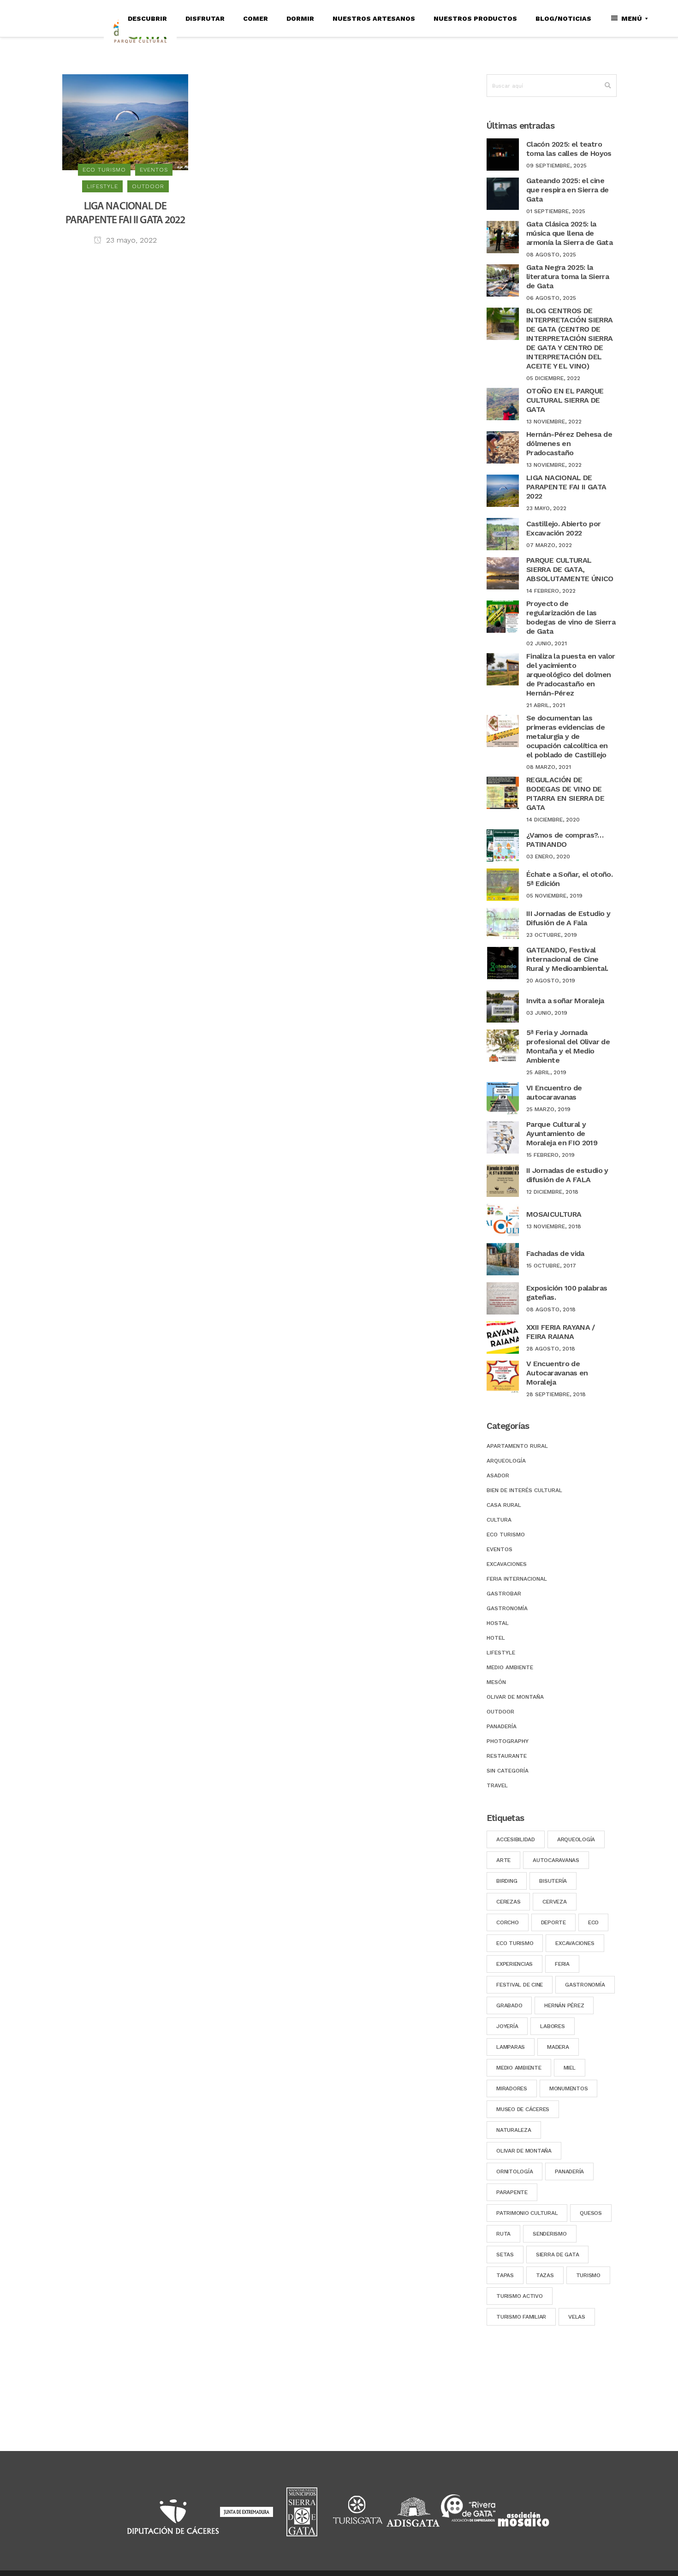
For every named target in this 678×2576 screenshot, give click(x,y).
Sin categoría (508, 1771)
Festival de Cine (520, 1985)
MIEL (570, 2068)
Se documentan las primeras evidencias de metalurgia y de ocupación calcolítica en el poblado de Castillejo (567, 736)
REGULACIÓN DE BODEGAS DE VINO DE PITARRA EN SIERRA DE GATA (565, 794)
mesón (496, 1682)
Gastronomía (507, 1608)
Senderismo (550, 2234)
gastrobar (504, 1594)
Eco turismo (506, 1535)
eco (593, 1922)
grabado (509, 2005)
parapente (512, 2192)
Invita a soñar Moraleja (565, 1001)
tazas (545, 2275)
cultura (499, 1520)
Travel (497, 1785)
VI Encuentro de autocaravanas (554, 1092)
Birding (507, 1881)
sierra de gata (558, 2255)
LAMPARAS (511, 2047)
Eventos (500, 1549)
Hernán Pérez (564, 2005)
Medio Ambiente (510, 1667)
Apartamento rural (517, 1446)
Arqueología (506, 1461)
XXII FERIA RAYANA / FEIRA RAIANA (561, 1332)
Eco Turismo (515, 1943)
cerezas (508, 1902)
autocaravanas (556, 1860)
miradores (512, 2088)
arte (503, 1860)
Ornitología (514, 2171)
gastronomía (585, 1985)
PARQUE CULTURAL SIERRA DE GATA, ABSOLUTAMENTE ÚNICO (570, 569)
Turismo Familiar (521, 2317)
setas (505, 2255)
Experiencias (514, 1964)
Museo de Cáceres (523, 2109)
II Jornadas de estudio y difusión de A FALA (567, 1175)
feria (562, 1964)
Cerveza (554, 1902)
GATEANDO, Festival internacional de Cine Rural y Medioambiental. (567, 959)
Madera (558, 2047)
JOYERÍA (507, 2026)
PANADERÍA (569, 2171)
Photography (508, 1741)
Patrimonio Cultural (527, 2213)
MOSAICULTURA (554, 1214)
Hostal (498, 1623)
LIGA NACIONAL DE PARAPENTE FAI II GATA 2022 (566, 487)
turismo (588, 2275)
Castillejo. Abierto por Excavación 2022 (563, 528)
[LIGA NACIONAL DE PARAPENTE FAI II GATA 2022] (125, 122)
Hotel (496, 1638)
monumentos (569, 2088)
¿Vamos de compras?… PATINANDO (565, 840)
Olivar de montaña (515, 1697)
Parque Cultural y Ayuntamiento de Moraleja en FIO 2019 (562, 1133)
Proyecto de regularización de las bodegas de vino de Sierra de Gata (571, 617)
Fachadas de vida (555, 1253)
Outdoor (500, 1712)
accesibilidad (516, 1839)
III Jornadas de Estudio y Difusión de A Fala (568, 918)
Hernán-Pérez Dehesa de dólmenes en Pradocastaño (569, 443)
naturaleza (514, 2130)
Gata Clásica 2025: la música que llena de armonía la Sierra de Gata (569, 233)
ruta (503, 2234)
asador (498, 1475)
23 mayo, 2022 (130, 240)
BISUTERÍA (553, 1881)
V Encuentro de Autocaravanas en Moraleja (557, 1373)
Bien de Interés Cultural (524, 1490)
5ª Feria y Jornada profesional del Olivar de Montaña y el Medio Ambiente (568, 1046)
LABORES (552, 2026)
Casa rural (504, 1505)
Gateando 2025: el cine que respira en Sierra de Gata (568, 190)
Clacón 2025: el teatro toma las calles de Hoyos (569, 149)
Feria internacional (517, 1579)
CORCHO (508, 1922)
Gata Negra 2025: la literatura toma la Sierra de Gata (568, 277)
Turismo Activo (520, 2296)
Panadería (502, 1726)
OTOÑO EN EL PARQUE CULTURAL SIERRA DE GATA (565, 400)
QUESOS (591, 2213)
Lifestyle (501, 1653)
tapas (505, 2275)
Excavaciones (507, 1564)
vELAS (577, 2317)
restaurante (507, 1756)
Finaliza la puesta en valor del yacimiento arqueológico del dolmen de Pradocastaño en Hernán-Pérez (571, 675)
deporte (553, 1922)
